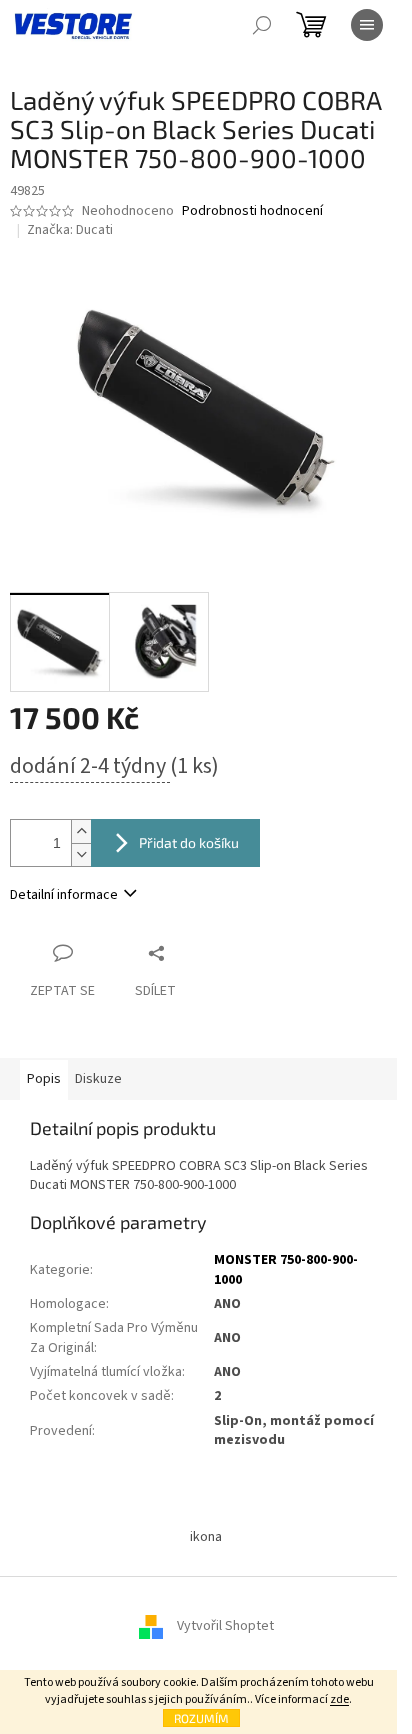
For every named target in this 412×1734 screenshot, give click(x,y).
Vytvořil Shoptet (225, 1626)
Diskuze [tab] (98, 1079)
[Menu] (367, 25)
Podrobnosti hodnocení (252, 211)
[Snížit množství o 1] (81, 854)
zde (339, 1699)
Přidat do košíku (189, 842)
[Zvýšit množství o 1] (81, 831)
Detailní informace (64, 895)
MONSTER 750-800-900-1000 (286, 1269)
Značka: (70, 230)
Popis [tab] (44, 1079)
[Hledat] (262, 25)
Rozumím (201, 1718)
